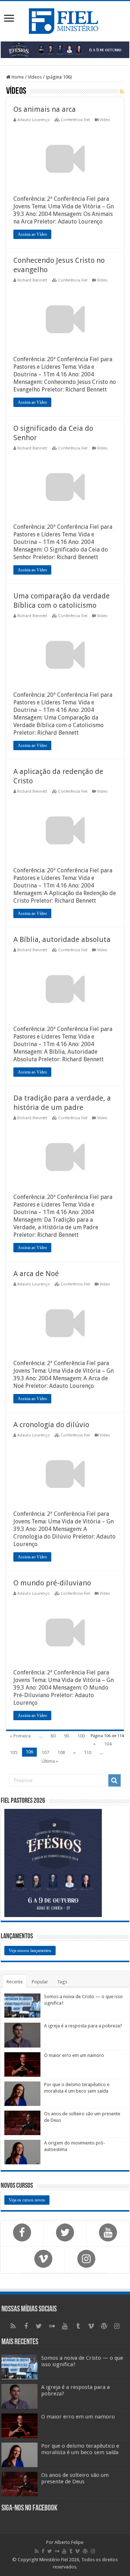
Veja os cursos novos (27, 2200)
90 (66, 1736)
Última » (50, 1761)
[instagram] (117, 2326)
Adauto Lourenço (34, 120)
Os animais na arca (45, 109)
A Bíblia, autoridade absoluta (62, 939)
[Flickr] (52, 2326)
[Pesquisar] (114, 1780)
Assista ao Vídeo (32, 234)
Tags (62, 1982)
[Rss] (13, 2326)
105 (14, 1752)
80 (53, 1736)
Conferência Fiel (75, 120)
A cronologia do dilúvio (51, 1425)
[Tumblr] (78, 2326)
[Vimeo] (91, 2326)
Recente (15, 1982)
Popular (40, 1982)
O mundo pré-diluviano (52, 1583)
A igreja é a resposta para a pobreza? (83, 2026)
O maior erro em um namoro (74, 2055)
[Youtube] (65, 2326)
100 (81, 1736)
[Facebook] (26, 2326)
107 (45, 1752)
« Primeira (20, 1736)
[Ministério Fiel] (65, 20)
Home (17, 77)
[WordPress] (104, 2326)
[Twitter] (39, 2326)
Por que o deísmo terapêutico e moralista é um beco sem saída (80, 2449)
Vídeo (105, 120)
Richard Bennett (32, 280)
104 (108, 1744)
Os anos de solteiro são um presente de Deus (75, 2478)
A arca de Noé (36, 1274)
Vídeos (35, 77)
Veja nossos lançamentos (30, 1951)
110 (88, 1752)
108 (61, 1752)
